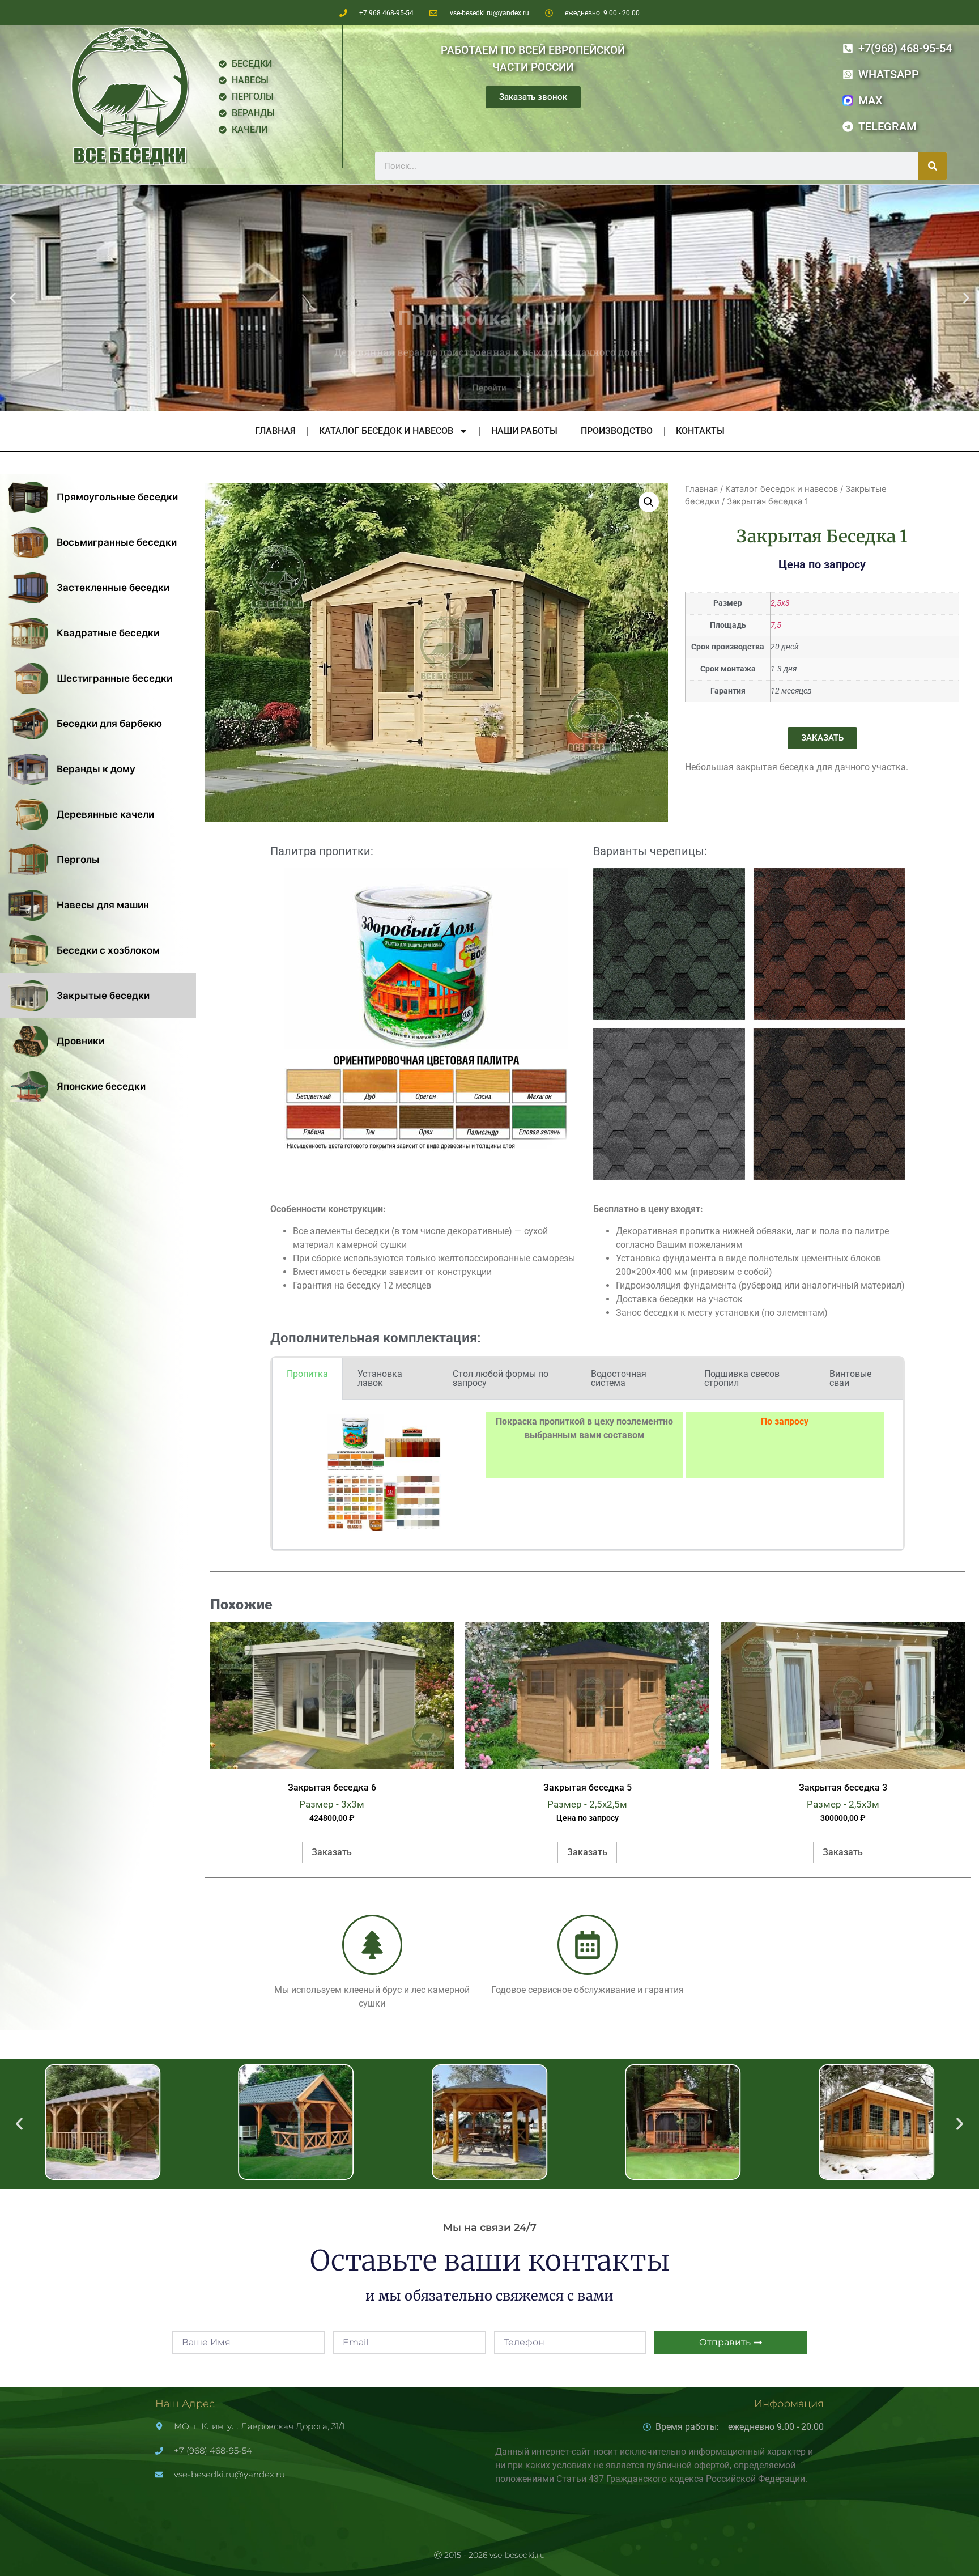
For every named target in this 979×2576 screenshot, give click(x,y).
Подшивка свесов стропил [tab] (742, 1378)
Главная (275, 431)
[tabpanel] (588, 1475)
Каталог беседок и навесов (386, 431)
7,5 (776, 625)
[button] (13, 298)
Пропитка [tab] (307, 1374)
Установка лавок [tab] (380, 1378)
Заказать (332, 1852)
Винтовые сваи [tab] (850, 1378)
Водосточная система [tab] (619, 1378)
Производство (617, 431)
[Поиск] (933, 166)
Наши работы (524, 431)
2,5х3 (780, 603)
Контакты (700, 431)
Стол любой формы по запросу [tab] (501, 1378)
